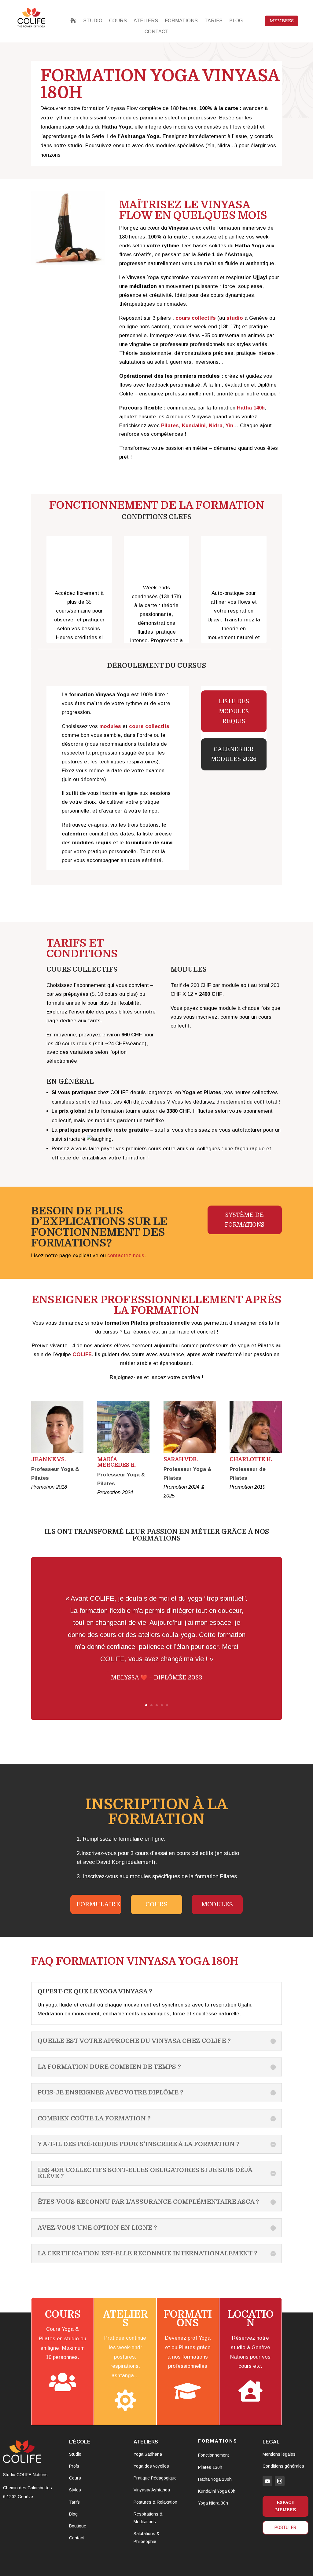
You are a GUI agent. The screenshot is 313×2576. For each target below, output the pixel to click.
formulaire (98, 1904)
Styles (75, 2490)
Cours (156, 1904)
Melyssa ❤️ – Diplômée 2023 (156, 1678)
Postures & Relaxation (155, 2502)
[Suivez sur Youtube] (267, 2481)
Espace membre (285, 2506)
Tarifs (74, 2502)
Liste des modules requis (234, 711)
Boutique (78, 2526)
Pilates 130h (210, 2467)
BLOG (236, 21)
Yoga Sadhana (148, 2454)
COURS (118, 21)
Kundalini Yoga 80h (217, 2491)
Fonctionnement (214, 2455)
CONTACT (156, 32)
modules (217, 1904)
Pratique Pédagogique (155, 2478)
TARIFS (214, 21)
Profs (74, 2466)
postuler (285, 2527)
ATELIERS (146, 21)
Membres (282, 21)
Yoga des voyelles (151, 2466)
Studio (75, 2454)
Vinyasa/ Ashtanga (152, 2490)
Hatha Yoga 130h (215, 2479)
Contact (77, 2538)
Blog (73, 2514)
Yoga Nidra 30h (213, 2503)
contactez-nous (126, 1255)
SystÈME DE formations (245, 1220)
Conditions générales (283, 2466)
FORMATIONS (181, 21)
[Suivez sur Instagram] (280, 2481)
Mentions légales (279, 2454)
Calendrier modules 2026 (234, 754)
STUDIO (93, 21)
